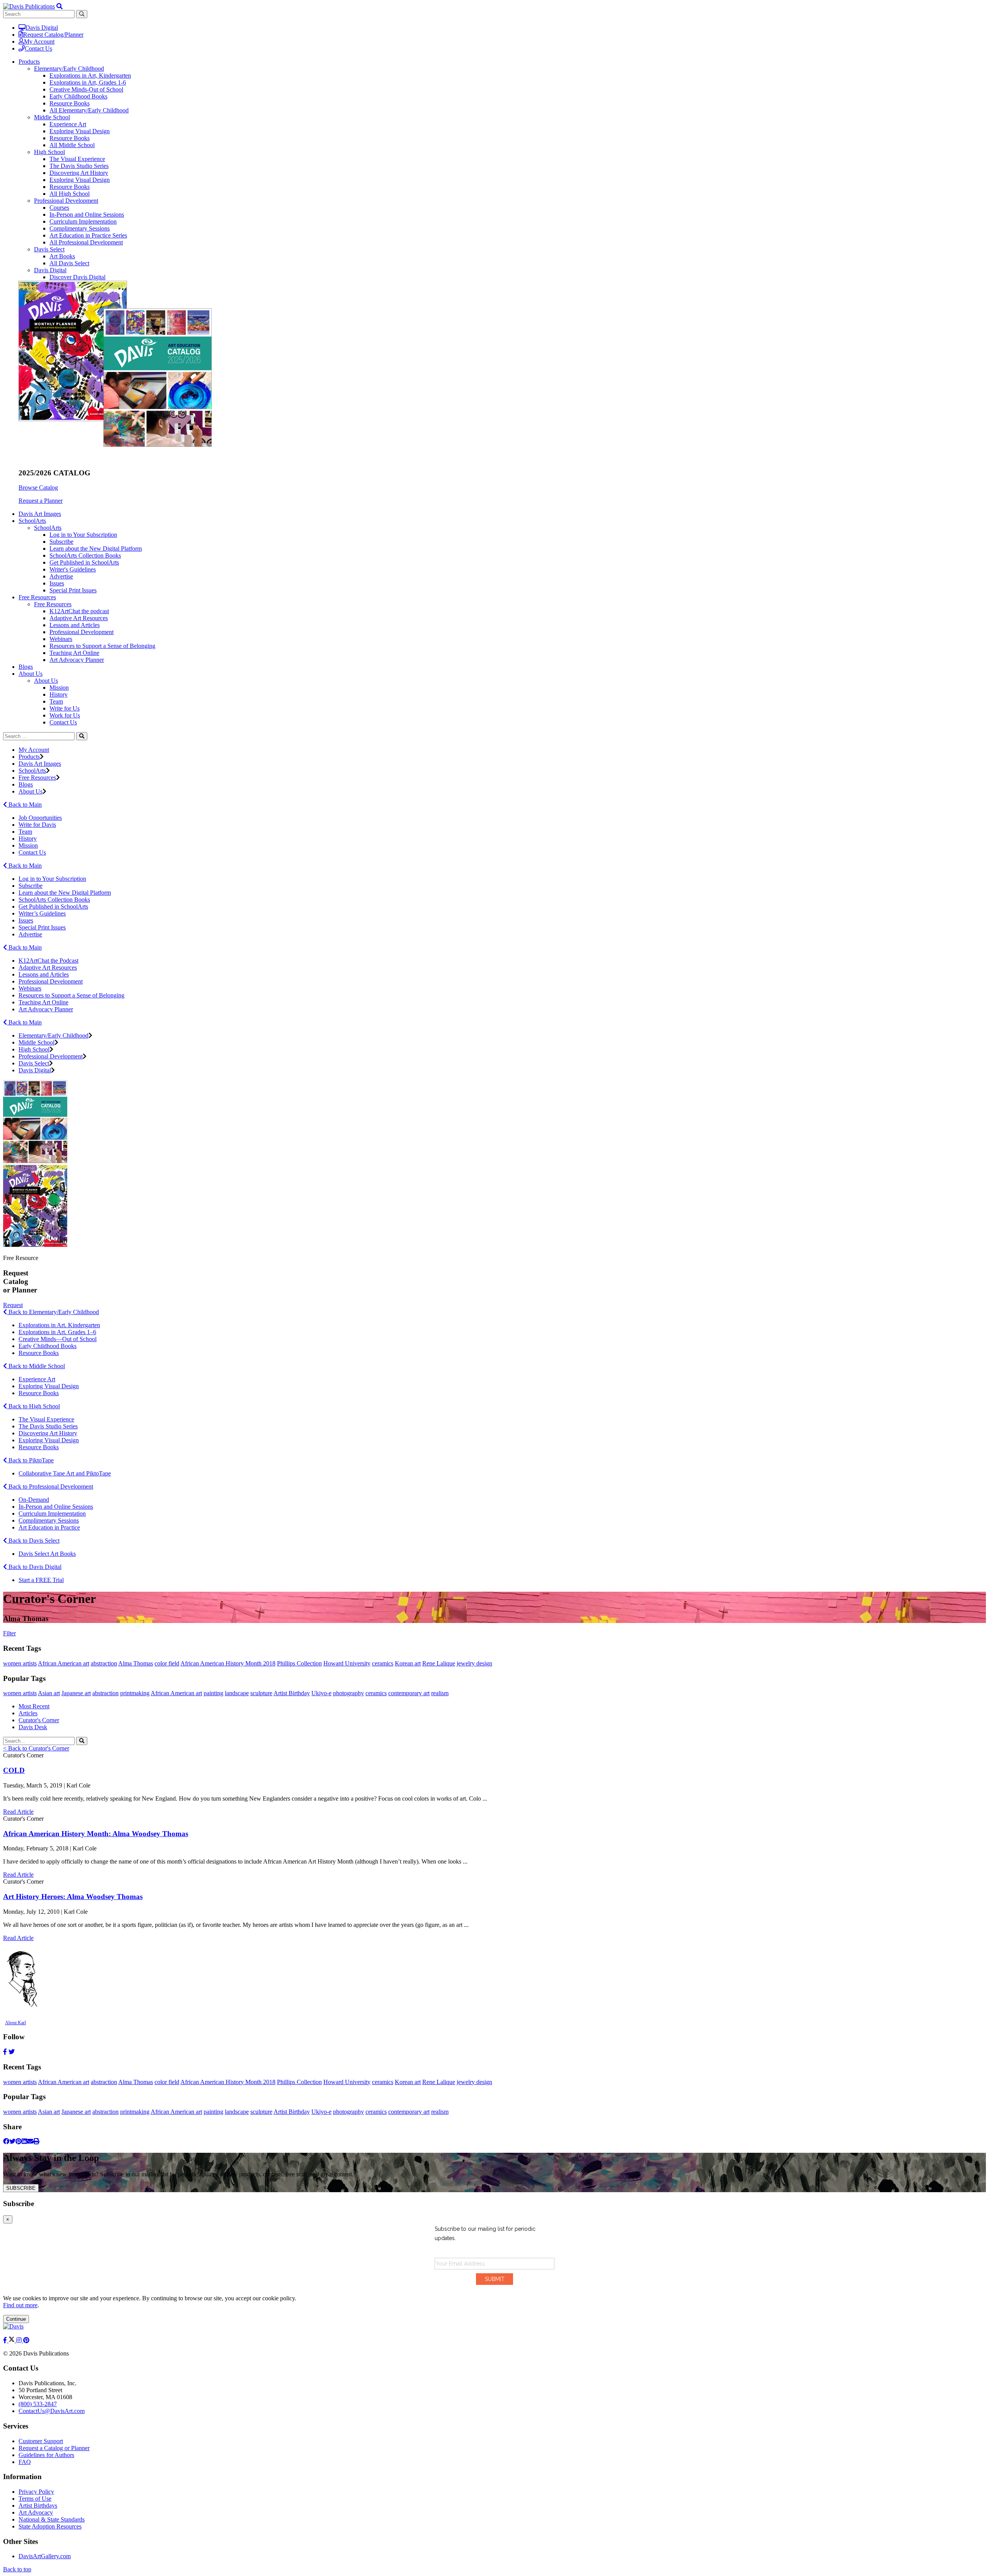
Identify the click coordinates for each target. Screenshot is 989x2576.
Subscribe (61, 542)
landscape (237, 1693)
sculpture (261, 1693)
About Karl (15, 2023)
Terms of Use (35, 2499)
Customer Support (41, 2441)
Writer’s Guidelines (42, 913)
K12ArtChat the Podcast (48, 961)
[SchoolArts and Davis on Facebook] (6, 2340)
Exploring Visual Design (80, 131)
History (59, 694)
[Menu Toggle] (59, 6)
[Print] (36, 2141)
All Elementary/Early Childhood (89, 110)
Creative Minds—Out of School (58, 1339)
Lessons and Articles (75, 625)
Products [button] (29, 62)
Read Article (18, 1812)
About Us (46, 681)
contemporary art (409, 1693)
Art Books (62, 256)
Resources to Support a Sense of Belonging (102, 646)
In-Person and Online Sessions (87, 215)
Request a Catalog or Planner (54, 2448)
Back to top (17, 2569)
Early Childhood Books (78, 96)
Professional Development (66, 201)
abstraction (104, 1663)
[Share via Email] (30, 2141)
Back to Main (24, 805)
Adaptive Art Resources (79, 618)
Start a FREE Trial (41, 1580)
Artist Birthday (292, 1693)
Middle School (52, 117)
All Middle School (72, 145)
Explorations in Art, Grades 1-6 (88, 82)
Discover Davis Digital (77, 277)
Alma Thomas (136, 1663)
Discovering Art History (79, 173)
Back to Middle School (36, 1366)
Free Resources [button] (37, 597)
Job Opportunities (40, 818)
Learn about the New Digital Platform (96, 549)
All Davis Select (69, 263)
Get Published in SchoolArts (84, 562)
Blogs (26, 667)
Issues (57, 583)
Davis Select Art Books (47, 1554)
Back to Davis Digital (34, 1567)
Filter (9, 1633)
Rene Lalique (439, 1663)
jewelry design (474, 1663)
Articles (28, 1713)
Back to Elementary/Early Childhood (53, 1312)
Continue (16, 2319)
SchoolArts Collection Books (85, 555)
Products (29, 757)
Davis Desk (33, 1727)
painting (213, 1693)
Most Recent (34, 1706)
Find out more (20, 2305)
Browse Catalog (38, 488)
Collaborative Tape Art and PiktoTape (65, 1473)
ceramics (383, 1663)
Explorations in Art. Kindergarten (59, 1325)
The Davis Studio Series (79, 166)
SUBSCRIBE (21, 2188)
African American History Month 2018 (228, 1663)
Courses (59, 208)
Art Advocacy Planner (77, 660)
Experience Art (68, 124)
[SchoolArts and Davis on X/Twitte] (12, 2340)
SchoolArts (48, 528)
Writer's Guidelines (73, 569)
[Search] (82, 736)
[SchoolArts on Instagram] (20, 2340)
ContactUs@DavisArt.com (52, 2411)
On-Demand (34, 1500)
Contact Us (38, 48)
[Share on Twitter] (12, 2141)
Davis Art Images (40, 514)
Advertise (61, 576)
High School (49, 152)
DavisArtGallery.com (45, 2556)
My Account (39, 42)
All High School (70, 194)
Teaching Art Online (74, 653)
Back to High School (33, 1406)
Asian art (49, 1693)
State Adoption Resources (50, 2526)
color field (167, 1663)
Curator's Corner (39, 1720)
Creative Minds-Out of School (86, 89)
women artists (20, 1663)
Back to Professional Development (50, 1486)
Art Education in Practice (49, 1527)
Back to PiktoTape (30, 1460)
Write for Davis (37, 825)
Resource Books (70, 103)
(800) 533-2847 (38, 2404)
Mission (59, 688)
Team (56, 701)
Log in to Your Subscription (83, 535)
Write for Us (65, 708)
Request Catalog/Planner (53, 35)
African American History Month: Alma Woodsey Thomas (96, 1834)
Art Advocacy (36, 2512)
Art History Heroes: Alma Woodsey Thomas (73, 1897)
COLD (14, 1770)
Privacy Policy (36, 2492)
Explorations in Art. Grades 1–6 (57, 1332)
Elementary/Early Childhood (69, 69)
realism (440, 1693)
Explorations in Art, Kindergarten (90, 75)
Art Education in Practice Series (88, 235)
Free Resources (53, 604)
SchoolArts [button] (32, 521)
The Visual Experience (77, 159)
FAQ (25, 2462)
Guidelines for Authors (46, 2455)
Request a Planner (41, 501)
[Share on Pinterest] (19, 2141)
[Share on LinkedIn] (24, 2141)
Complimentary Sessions (80, 228)
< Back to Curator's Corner (36, 1748)
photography (348, 1693)
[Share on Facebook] (6, 2141)
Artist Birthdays (38, 2506)
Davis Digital (42, 28)
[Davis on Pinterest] (26, 2340)
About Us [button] (31, 674)
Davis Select (49, 249)
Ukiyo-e (321, 1693)
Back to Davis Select (33, 1541)
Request (13, 1305)
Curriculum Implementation (83, 221)
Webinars (61, 639)
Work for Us (65, 715)
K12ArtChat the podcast (79, 611)
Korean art (408, 1663)
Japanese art (76, 1693)
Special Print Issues (73, 590)
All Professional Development (86, 242)
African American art (64, 1663)
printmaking (135, 1693)
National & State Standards (52, 2519)
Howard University (347, 1663)
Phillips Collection (299, 1663)
